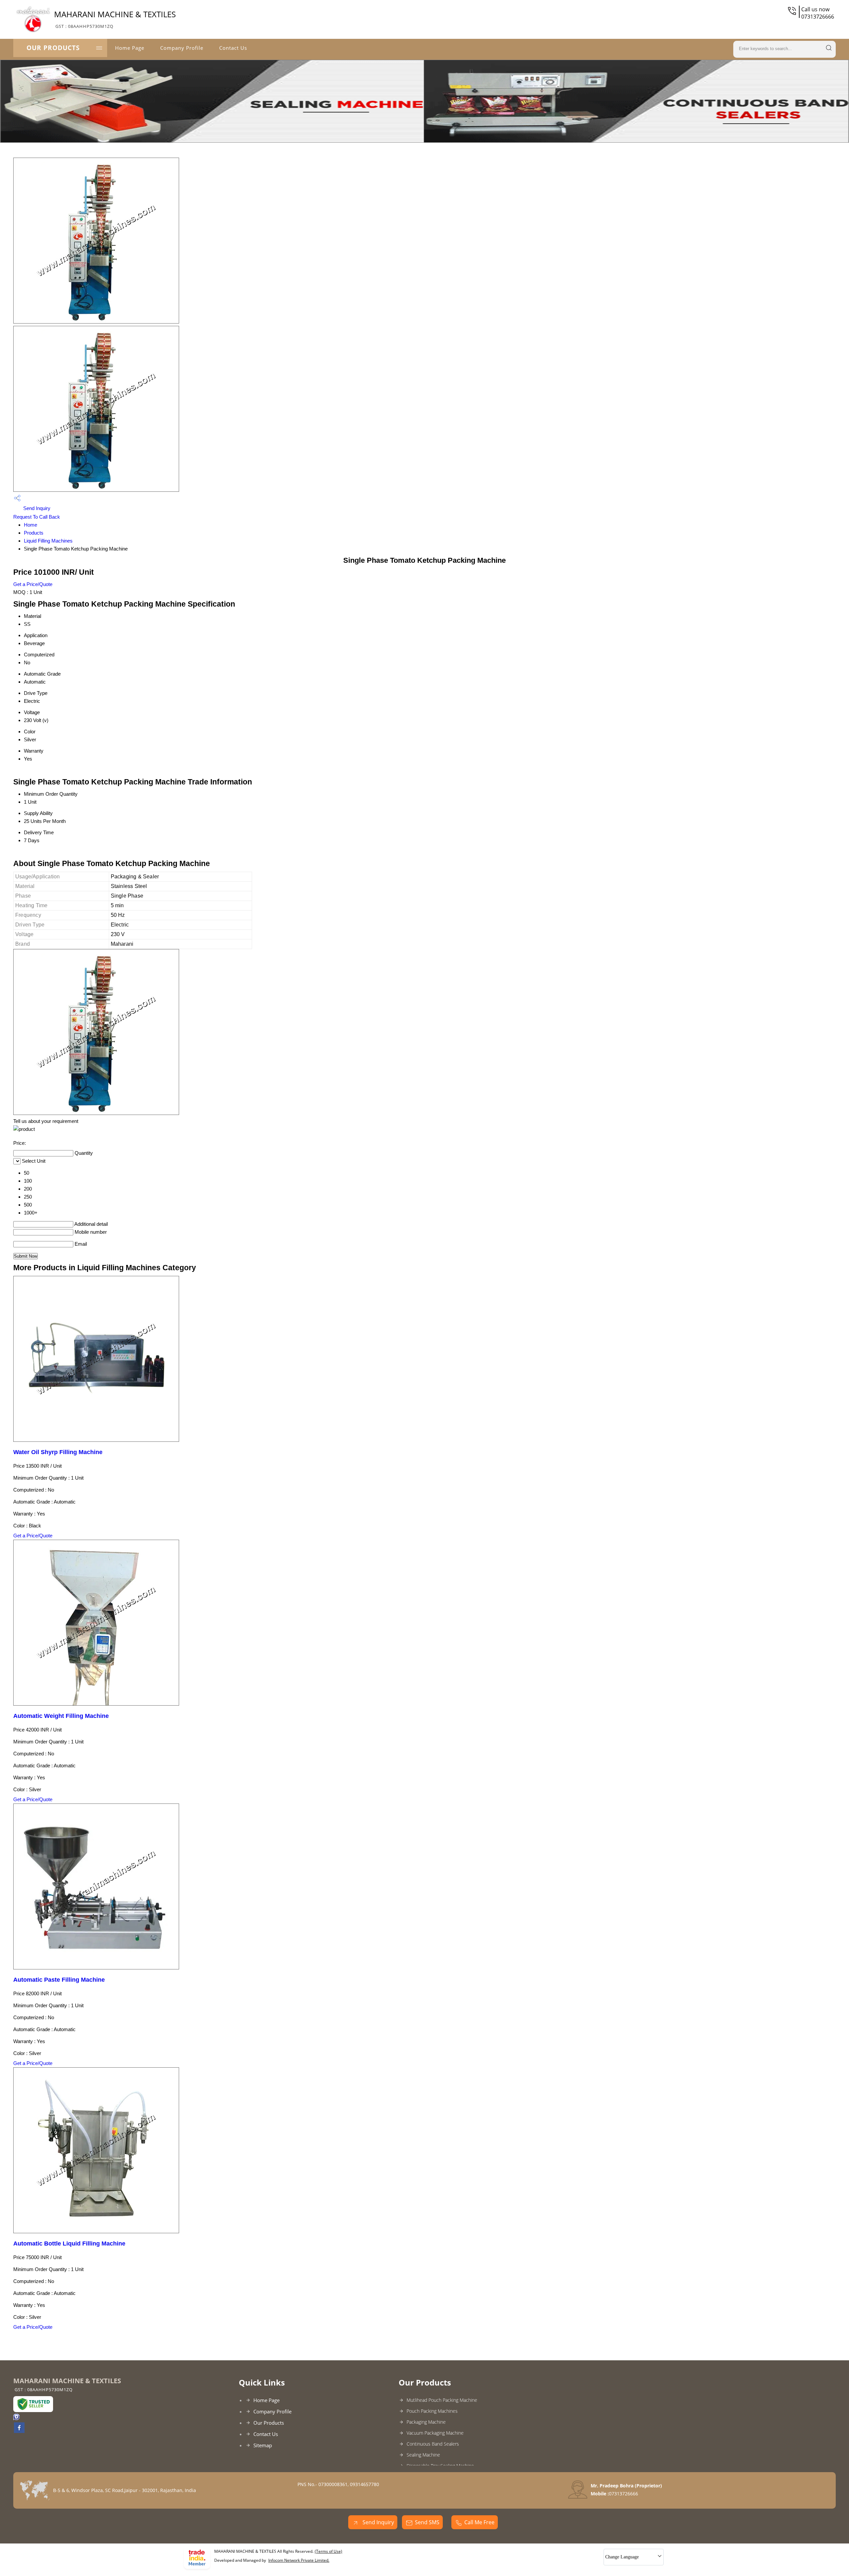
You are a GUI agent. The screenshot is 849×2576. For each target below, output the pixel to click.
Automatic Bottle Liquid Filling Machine (69, 2244)
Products (34, 533)
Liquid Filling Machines (48, 541)
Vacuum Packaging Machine (435, 2433)
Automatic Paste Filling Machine (59, 1980)
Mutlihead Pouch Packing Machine (442, 2400)
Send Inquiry (36, 508)
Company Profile (182, 48)
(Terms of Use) (328, 2551)
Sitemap (263, 2445)
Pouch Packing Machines (432, 2411)
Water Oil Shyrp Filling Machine (58, 1452)
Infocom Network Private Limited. (299, 2560)
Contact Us (233, 48)
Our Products (53, 48)
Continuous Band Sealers (433, 2444)
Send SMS (427, 2522)
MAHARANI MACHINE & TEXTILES (115, 19)
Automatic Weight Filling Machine (61, 1716)
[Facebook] (19, 2431)
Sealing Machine (423, 2455)
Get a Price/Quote (33, 584)
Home (31, 525)
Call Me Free (479, 2522)
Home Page (130, 48)
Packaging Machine (426, 2422)
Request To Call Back (37, 517)
